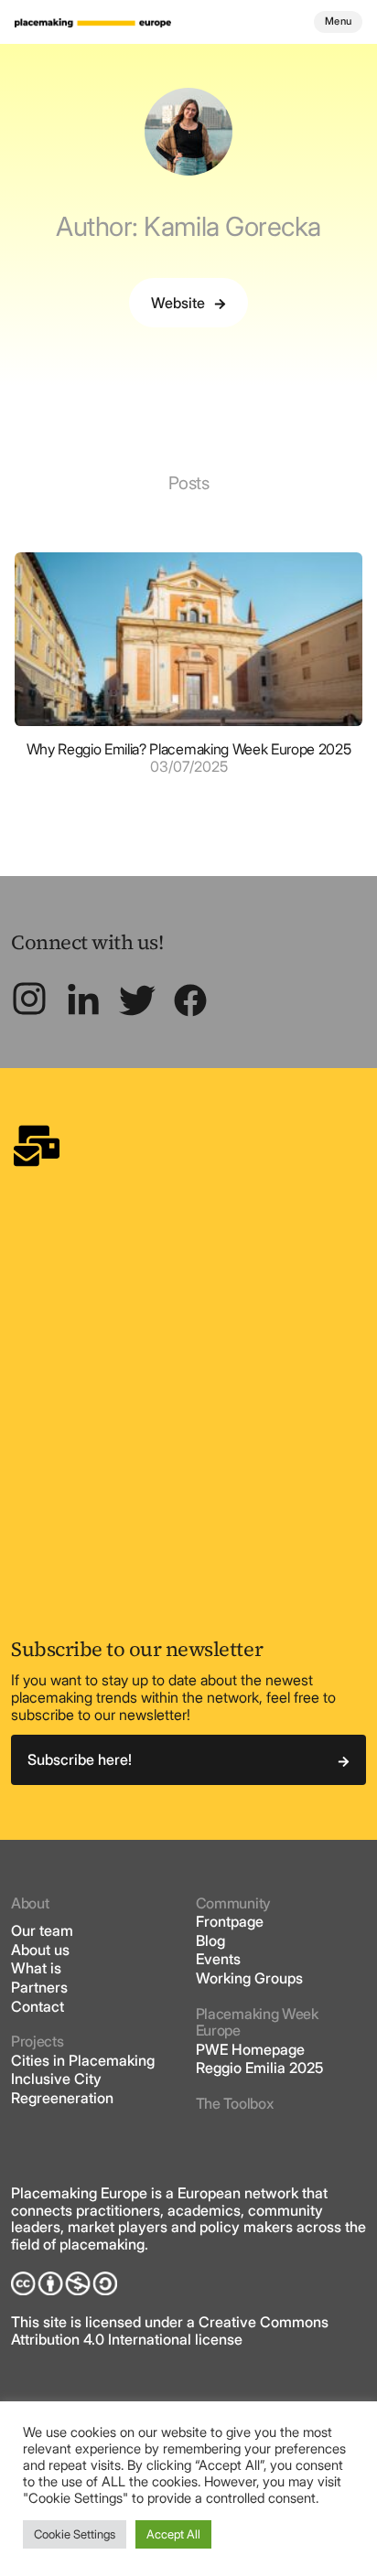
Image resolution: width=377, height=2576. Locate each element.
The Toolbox (234, 2103)
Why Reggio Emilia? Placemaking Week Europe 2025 (189, 749)
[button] (188, 303)
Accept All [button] (173, 2534)
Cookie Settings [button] (75, 2534)
